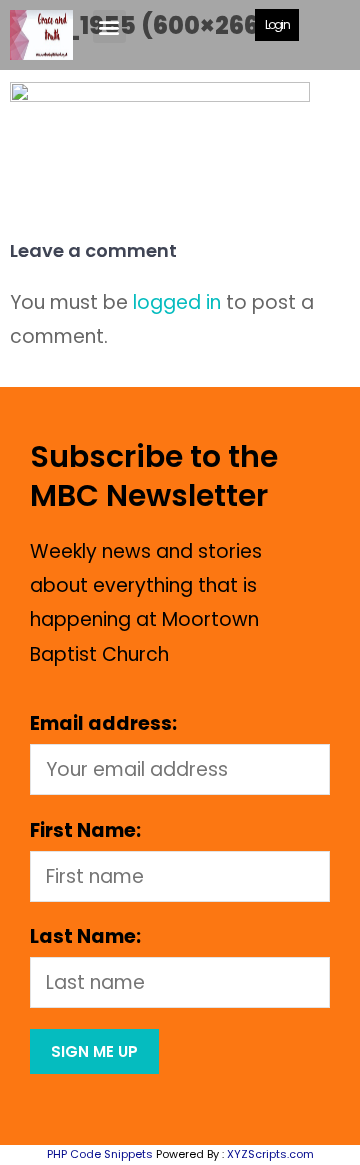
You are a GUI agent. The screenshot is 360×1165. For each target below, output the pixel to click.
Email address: (103, 723)
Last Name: (85, 936)
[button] (109, 26)
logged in (177, 302)
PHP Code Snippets (100, 1154)
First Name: (85, 830)
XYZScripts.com (270, 1154)
